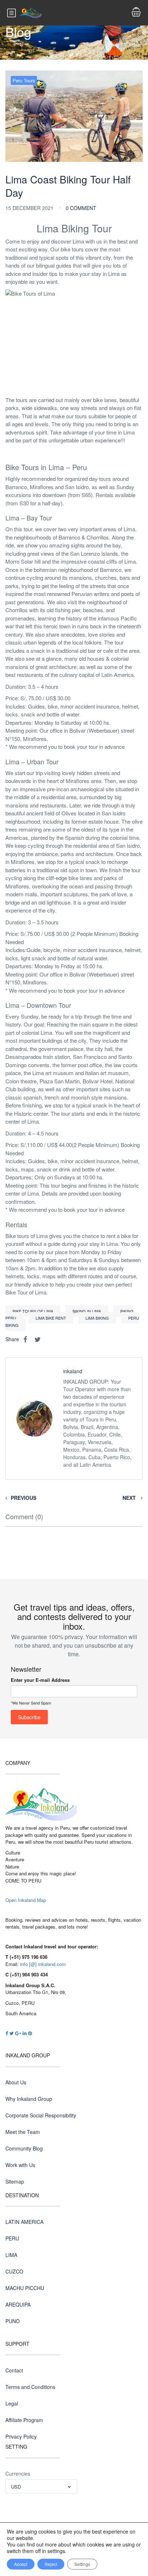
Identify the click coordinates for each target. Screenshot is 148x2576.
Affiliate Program (24, 2420)
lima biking (97, 1318)
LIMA (11, 2255)
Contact (14, 2370)
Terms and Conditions (30, 2387)
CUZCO (14, 2271)
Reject (51, 2564)
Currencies (18, 2473)
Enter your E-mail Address (40, 1680)
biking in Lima (87, 1311)
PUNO (13, 2321)
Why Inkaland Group (29, 2099)
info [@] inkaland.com (43, 1964)
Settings (82, 2564)
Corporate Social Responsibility (41, 2115)
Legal (12, 2403)
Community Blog (24, 2148)
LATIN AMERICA (24, 2222)
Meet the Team (23, 2132)
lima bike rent (51, 1318)
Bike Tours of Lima (33, 1311)
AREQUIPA (18, 2304)
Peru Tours (24, 80)
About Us (16, 2082)
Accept (21, 2564)
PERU (12, 2238)
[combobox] (41, 2486)
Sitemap (15, 2181)
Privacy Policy (21, 2436)
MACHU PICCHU (25, 2288)
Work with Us (20, 2165)
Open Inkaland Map (26, 1900)
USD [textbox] (16, 2487)
